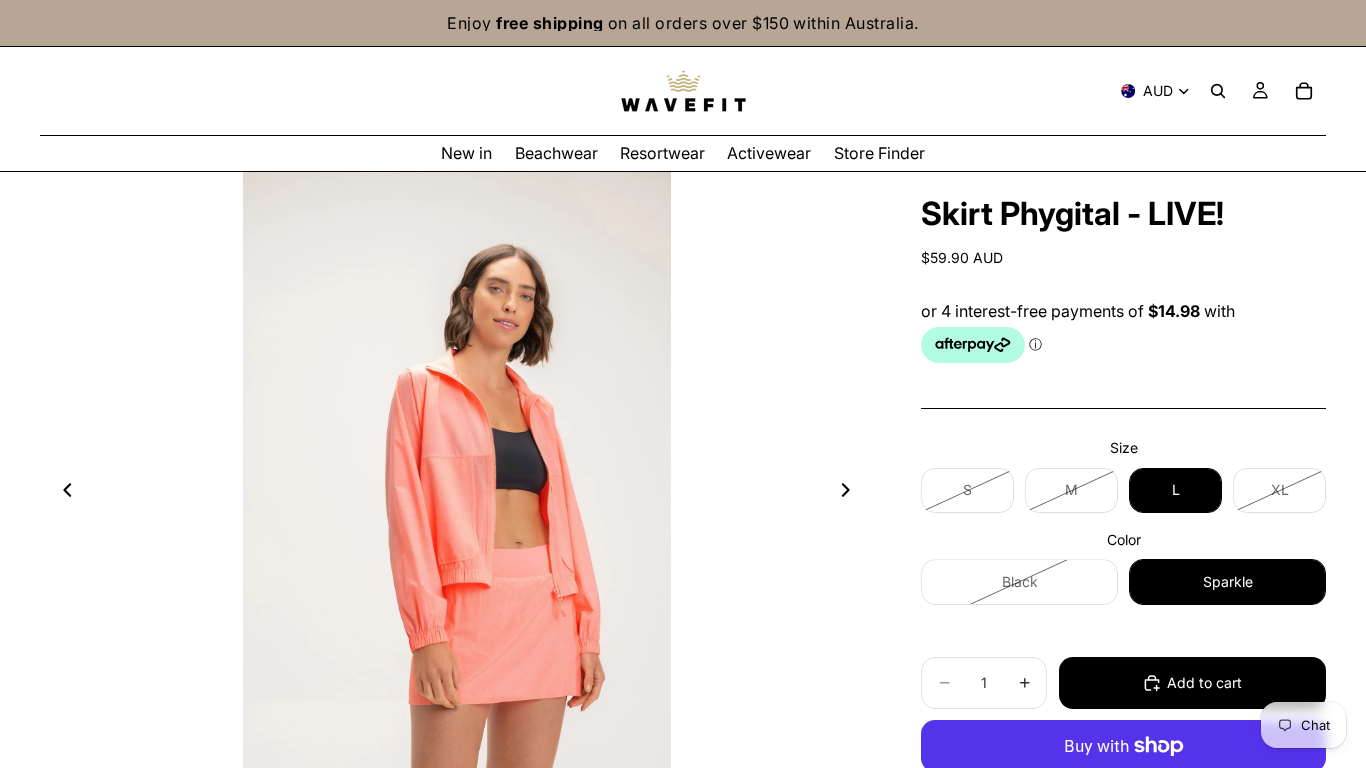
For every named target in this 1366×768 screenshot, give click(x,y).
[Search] (1218, 91)
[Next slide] (851, 493)
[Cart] (1304, 91)
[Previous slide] (62, 493)
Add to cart (1204, 682)
